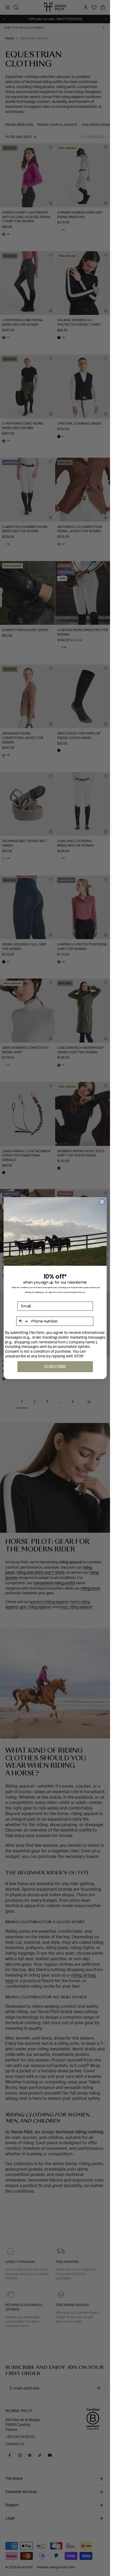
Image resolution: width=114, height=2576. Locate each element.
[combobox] (23, 1321)
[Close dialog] (102, 1202)
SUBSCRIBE (55, 1366)
